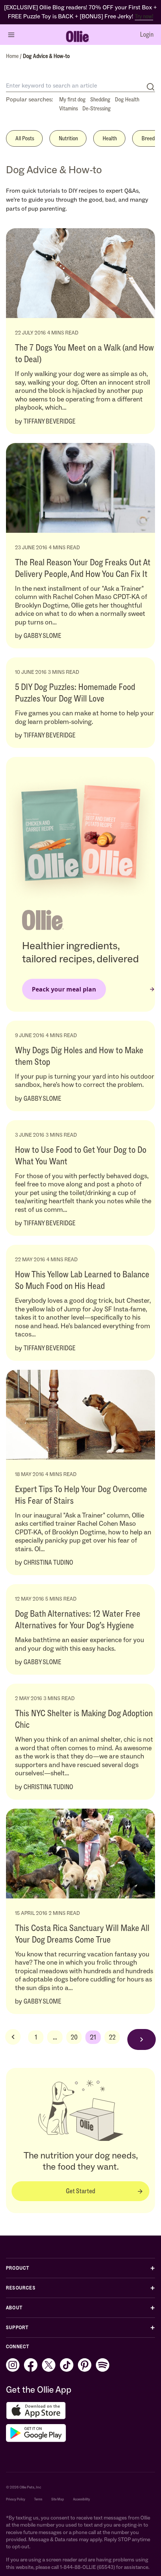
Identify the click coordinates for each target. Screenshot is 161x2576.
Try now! (144, 16)
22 (112, 2037)
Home (13, 56)
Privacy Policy (16, 2499)
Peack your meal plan (64, 989)
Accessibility (81, 2499)
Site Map (58, 2499)
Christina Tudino (48, 1562)
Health (110, 138)
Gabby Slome (42, 636)
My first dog (72, 99)
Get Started (80, 2191)
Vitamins (69, 108)
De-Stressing (97, 108)
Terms (38, 2499)
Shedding (100, 99)
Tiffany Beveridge (50, 421)
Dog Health (127, 99)
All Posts (25, 138)
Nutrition (68, 138)
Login (147, 34)
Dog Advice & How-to (46, 56)
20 (74, 2037)
